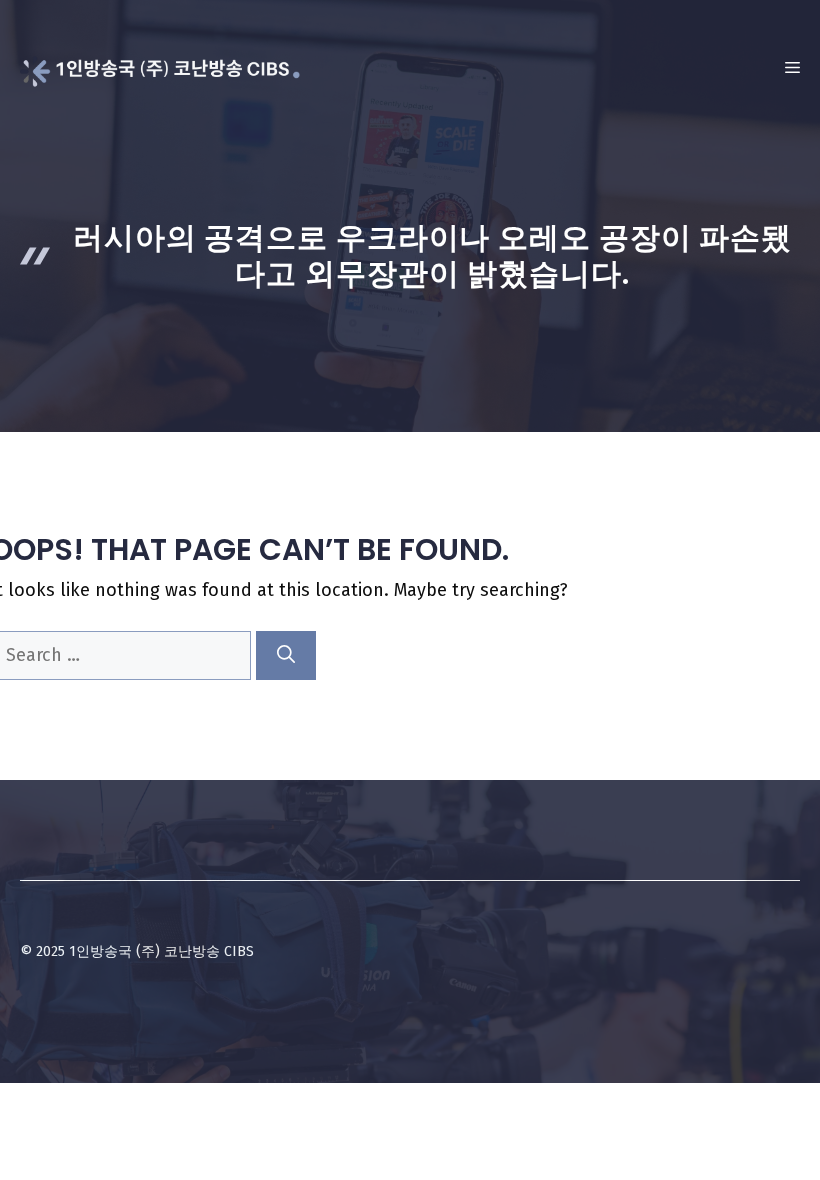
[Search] (286, 655)
